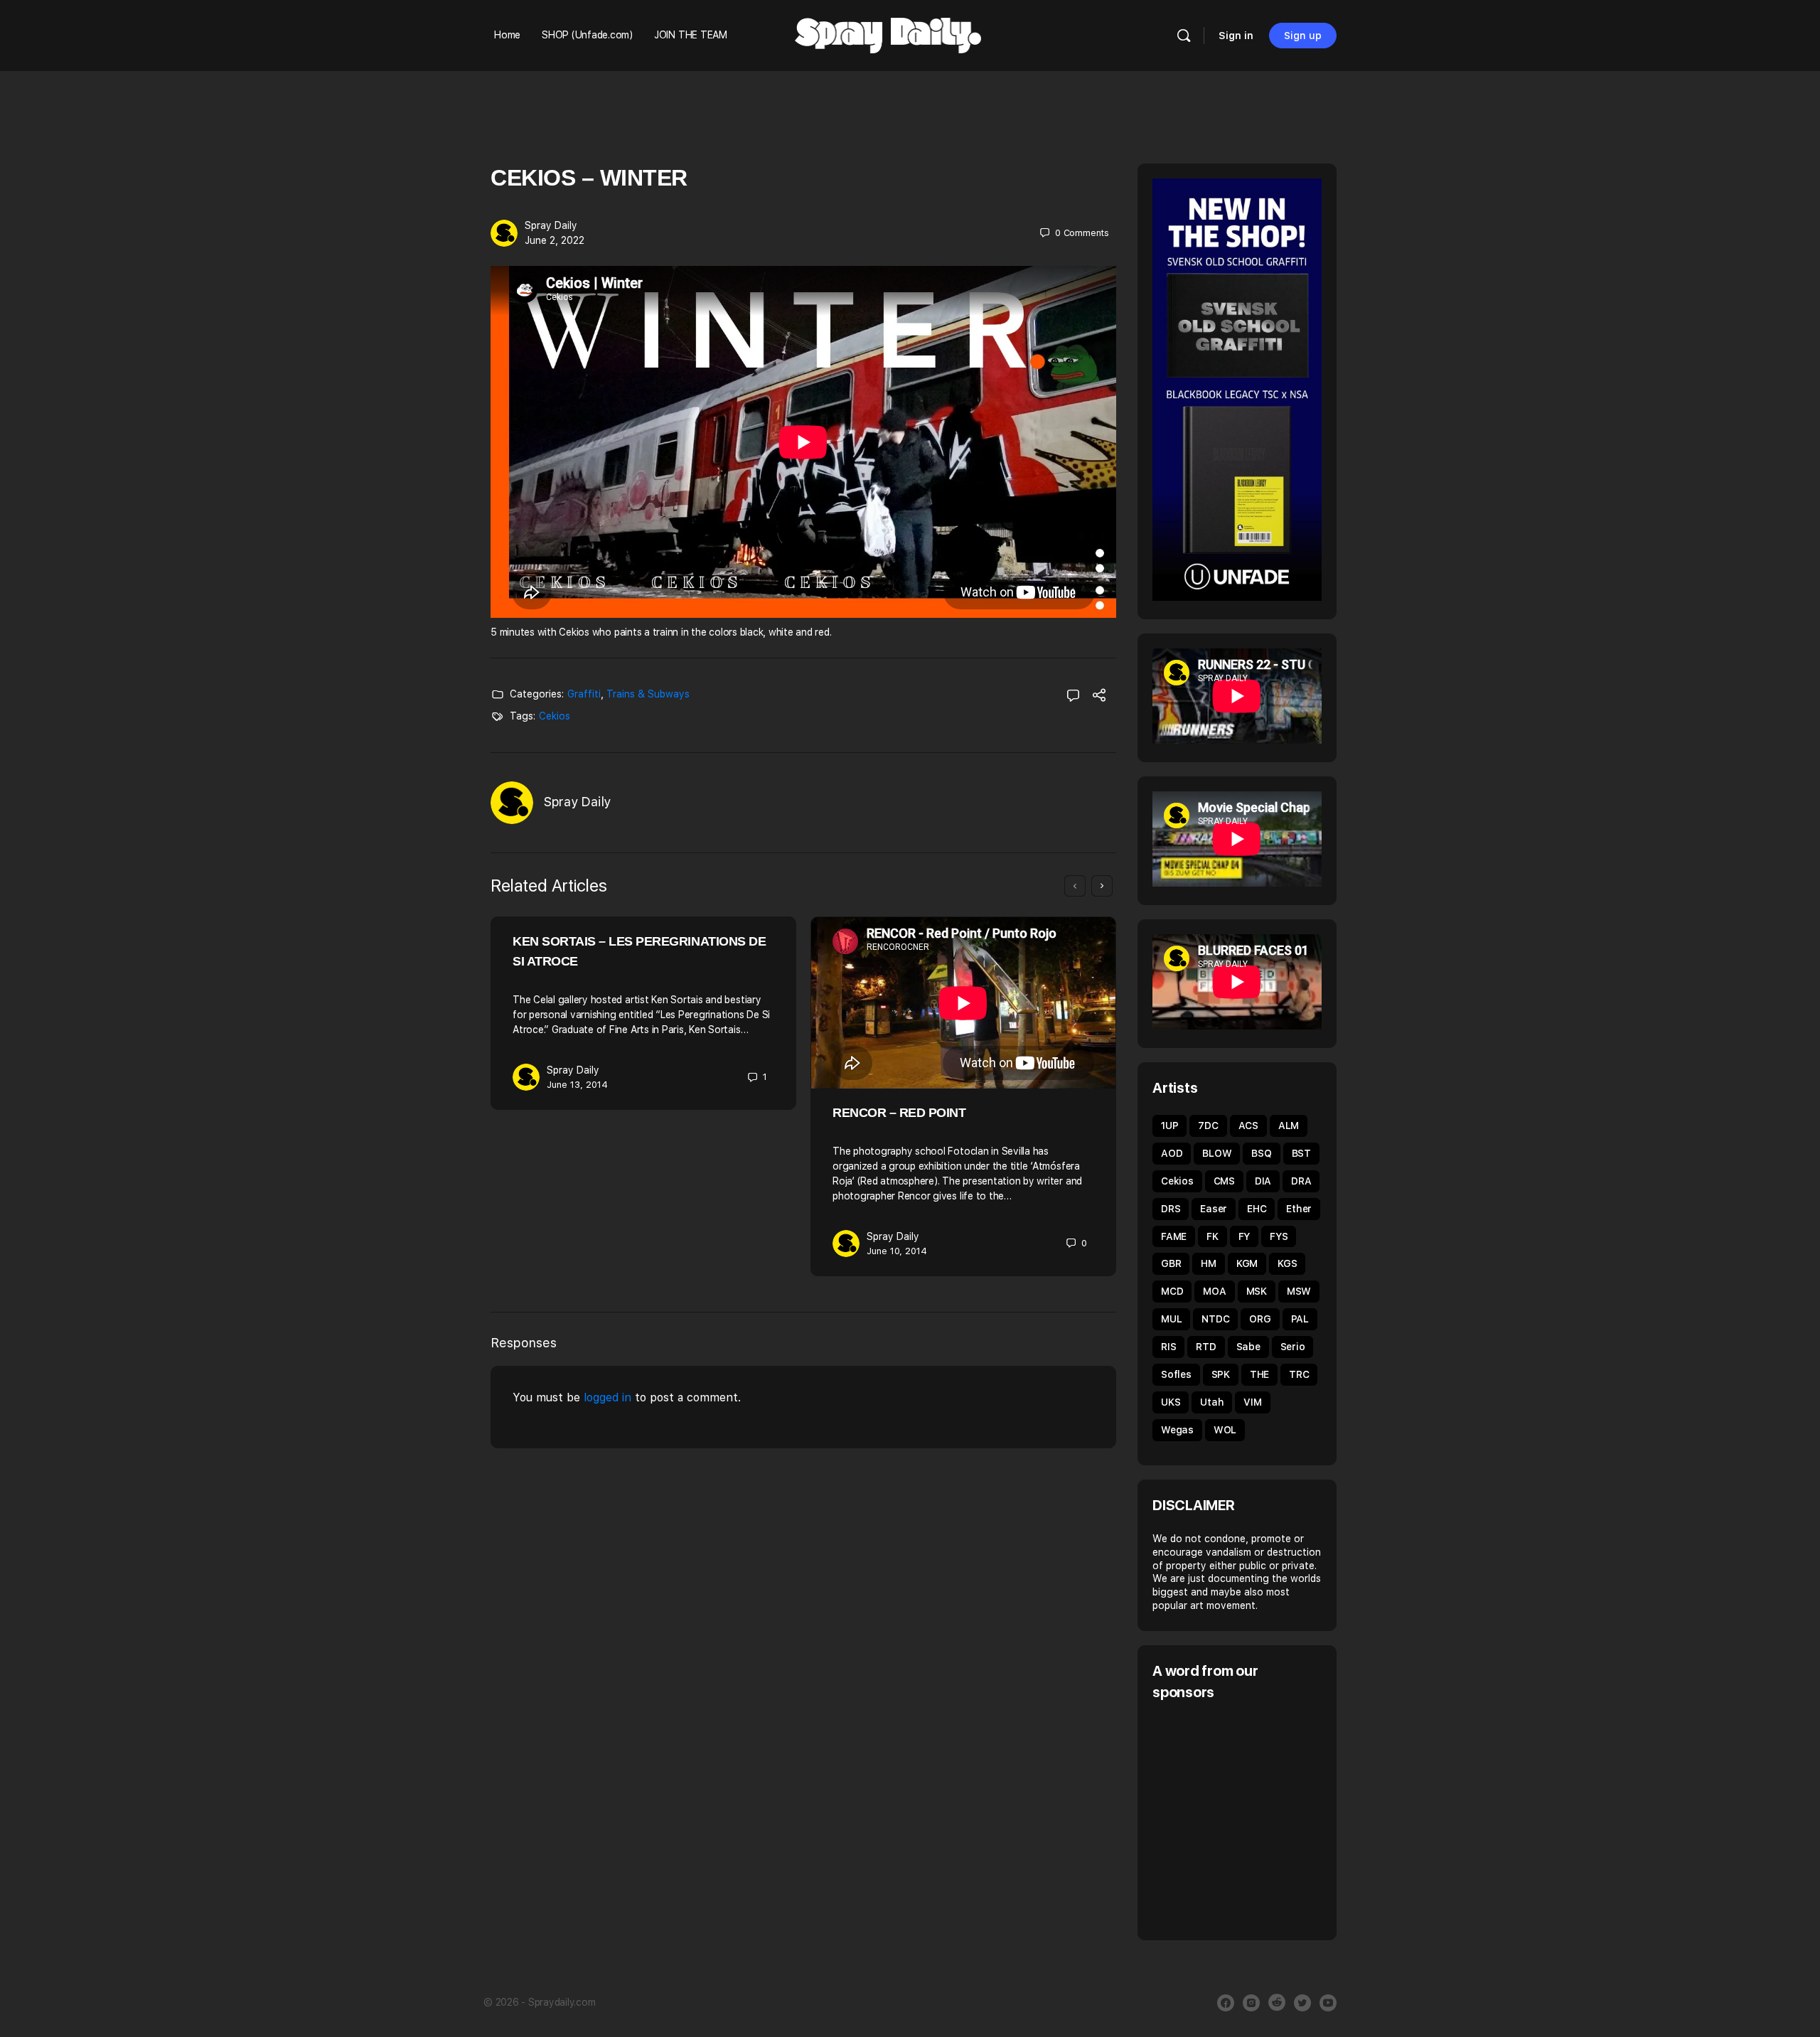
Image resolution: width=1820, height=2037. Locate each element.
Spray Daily (551, 225)
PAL (1300, 1319)
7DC (1208, 1126)
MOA (1214, 1291)
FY (1244, 1236)
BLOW (1217, 1153)
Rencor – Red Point (899, 1113)
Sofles (1176, 1374)
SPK (1221, 1374)
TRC (1299, 1374)
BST (1301, 1153)
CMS (1224, 1181)
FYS (1279, 1236)
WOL (1225, 1430)
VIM (1252, 1402)
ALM (1289, 1126)
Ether (1299, 1209)
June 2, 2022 (555, 240)
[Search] (1184, 36)
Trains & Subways (648, 694)
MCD (1172, 1291)
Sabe (1248, 1347)
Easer (1214, 1209)
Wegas (1177, 1430)
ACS (1248, 1126)
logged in (607, 1397)
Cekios (555, 716)
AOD (1172, 1153)
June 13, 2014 (577, 1085)
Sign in (1236, 36)
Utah (1212, 1402)
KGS (1287, 1263)
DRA (1301, 1181)
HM (1209, 1263)
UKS (1171, 1402)
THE (1259, 1374)
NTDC (1215, 1319)
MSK (1257, 1291)
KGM (1247, 1263)
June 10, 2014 (897, 1251)
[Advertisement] (1272, 1819)
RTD (1206, 1347)
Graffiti (584, 694)
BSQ (1261, 1153)
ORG (1260, 1319)
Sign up (1303, 36)
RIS (1168, 1347)
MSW (1299, 1291)
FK (1213, 1236)
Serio (1293, 1347)
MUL (1171, 1319)
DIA (1263, 1181)
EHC (1257, 1209)
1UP (1169, 1126)
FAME (1174, 1236)
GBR (1171, 1263)
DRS (1171, 1209)
